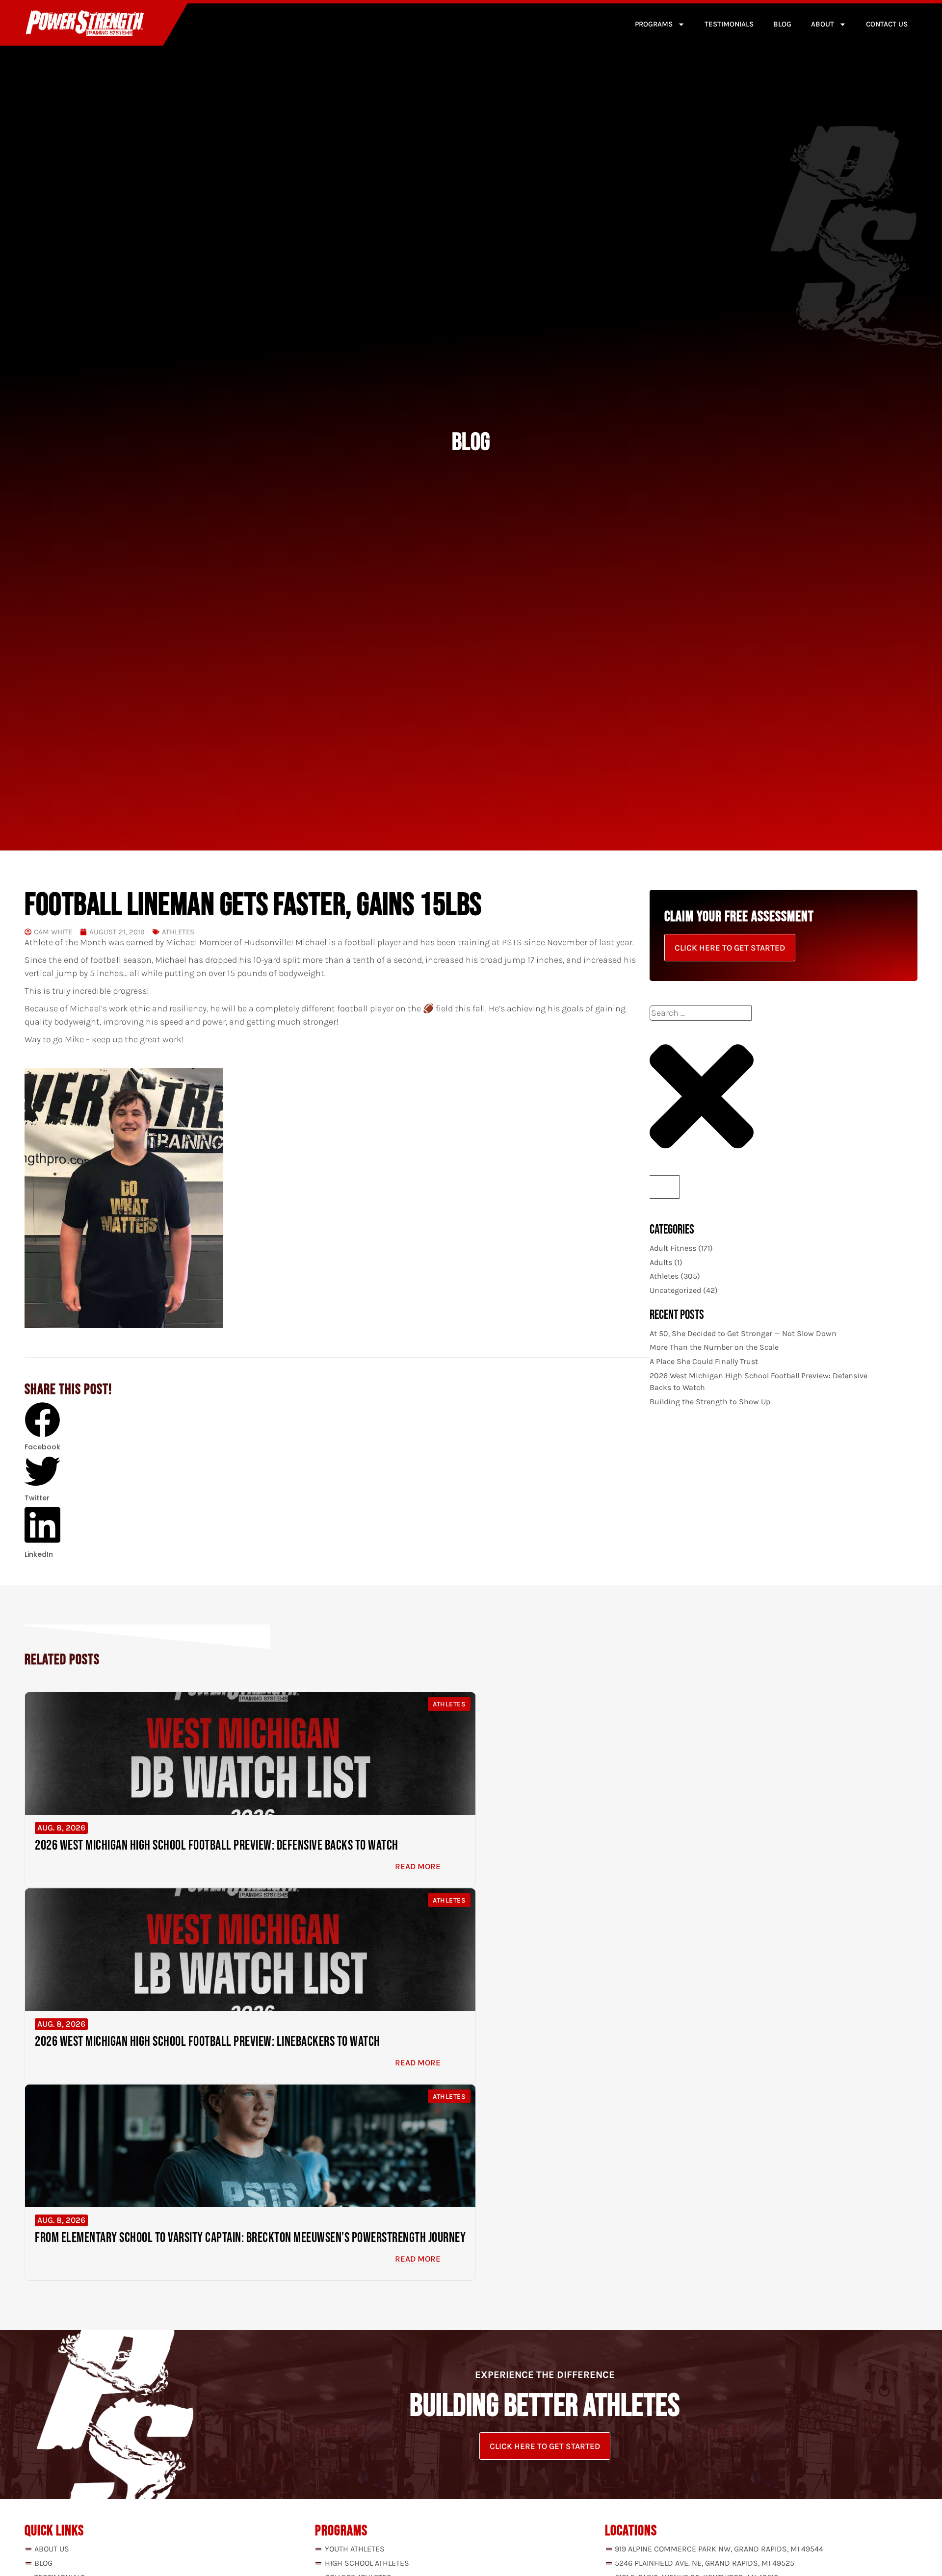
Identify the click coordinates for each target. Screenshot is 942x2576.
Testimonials (729, 24)
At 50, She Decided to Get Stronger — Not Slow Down (743, 1333)
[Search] (665, 1187)
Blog (782, 24)
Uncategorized (675, 1290)
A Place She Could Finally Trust (704, 1361)
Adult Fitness (673, 1248)
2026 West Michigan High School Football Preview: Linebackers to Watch (208, 2042)
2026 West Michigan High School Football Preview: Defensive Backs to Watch (217, 1845)
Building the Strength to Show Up (710, 1402)
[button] (42, 1428)
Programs (654, 24)
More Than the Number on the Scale (714, 1347)
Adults (661, 1262)
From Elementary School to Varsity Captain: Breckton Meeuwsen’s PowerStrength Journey (250, 2238)
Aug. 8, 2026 (61, 1828)
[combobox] (701, 1013)
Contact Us (887, 24)
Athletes (178, 932)
